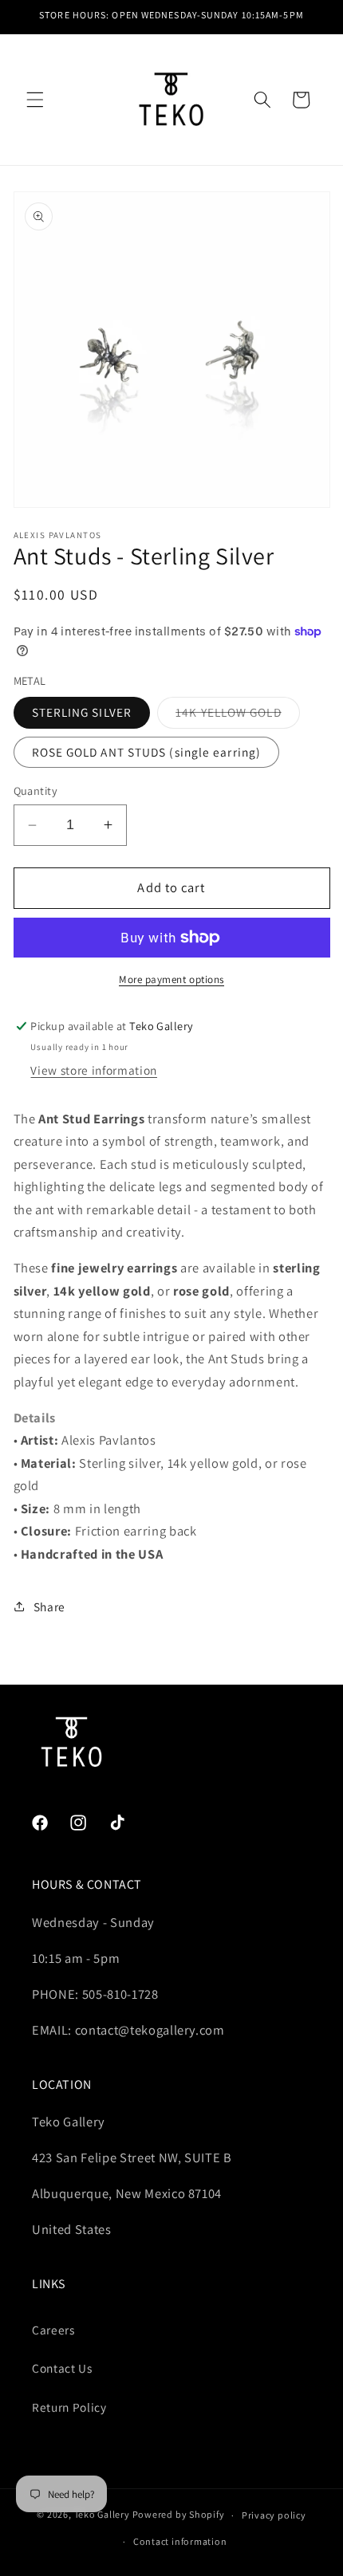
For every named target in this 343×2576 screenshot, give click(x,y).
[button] (35, 100)
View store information (94, 1070)
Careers (53, 2330)
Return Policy (69, 2407)
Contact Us (62, 2368)
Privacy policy (274, 2515)
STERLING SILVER (82, 712)
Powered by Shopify (179, 2515)
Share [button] (49, 1607)
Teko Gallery (102, 2515)
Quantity (36, 790)
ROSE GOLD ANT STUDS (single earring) (147, 752)
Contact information (180, 2541)
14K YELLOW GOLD (238, 716)
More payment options (171, 979)
